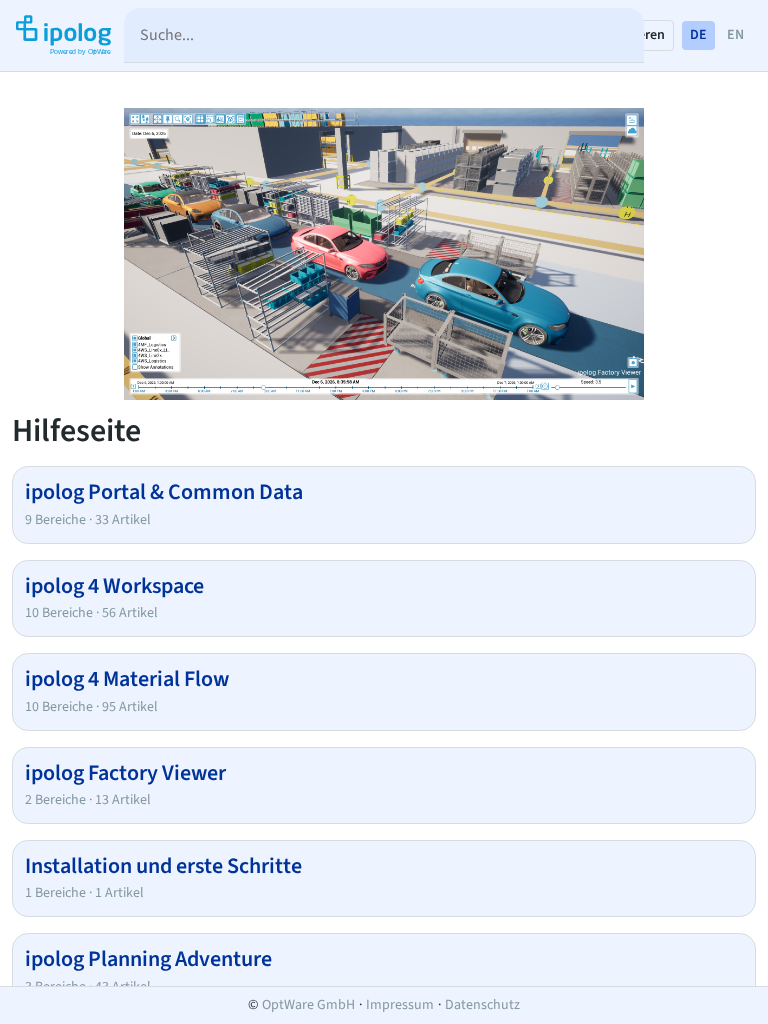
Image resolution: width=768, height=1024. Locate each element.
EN (735, 35)
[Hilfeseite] (62, 35)
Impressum (400, 1005)
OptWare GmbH (308, 1005)
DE (698, 35)
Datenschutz (482, 1005)
